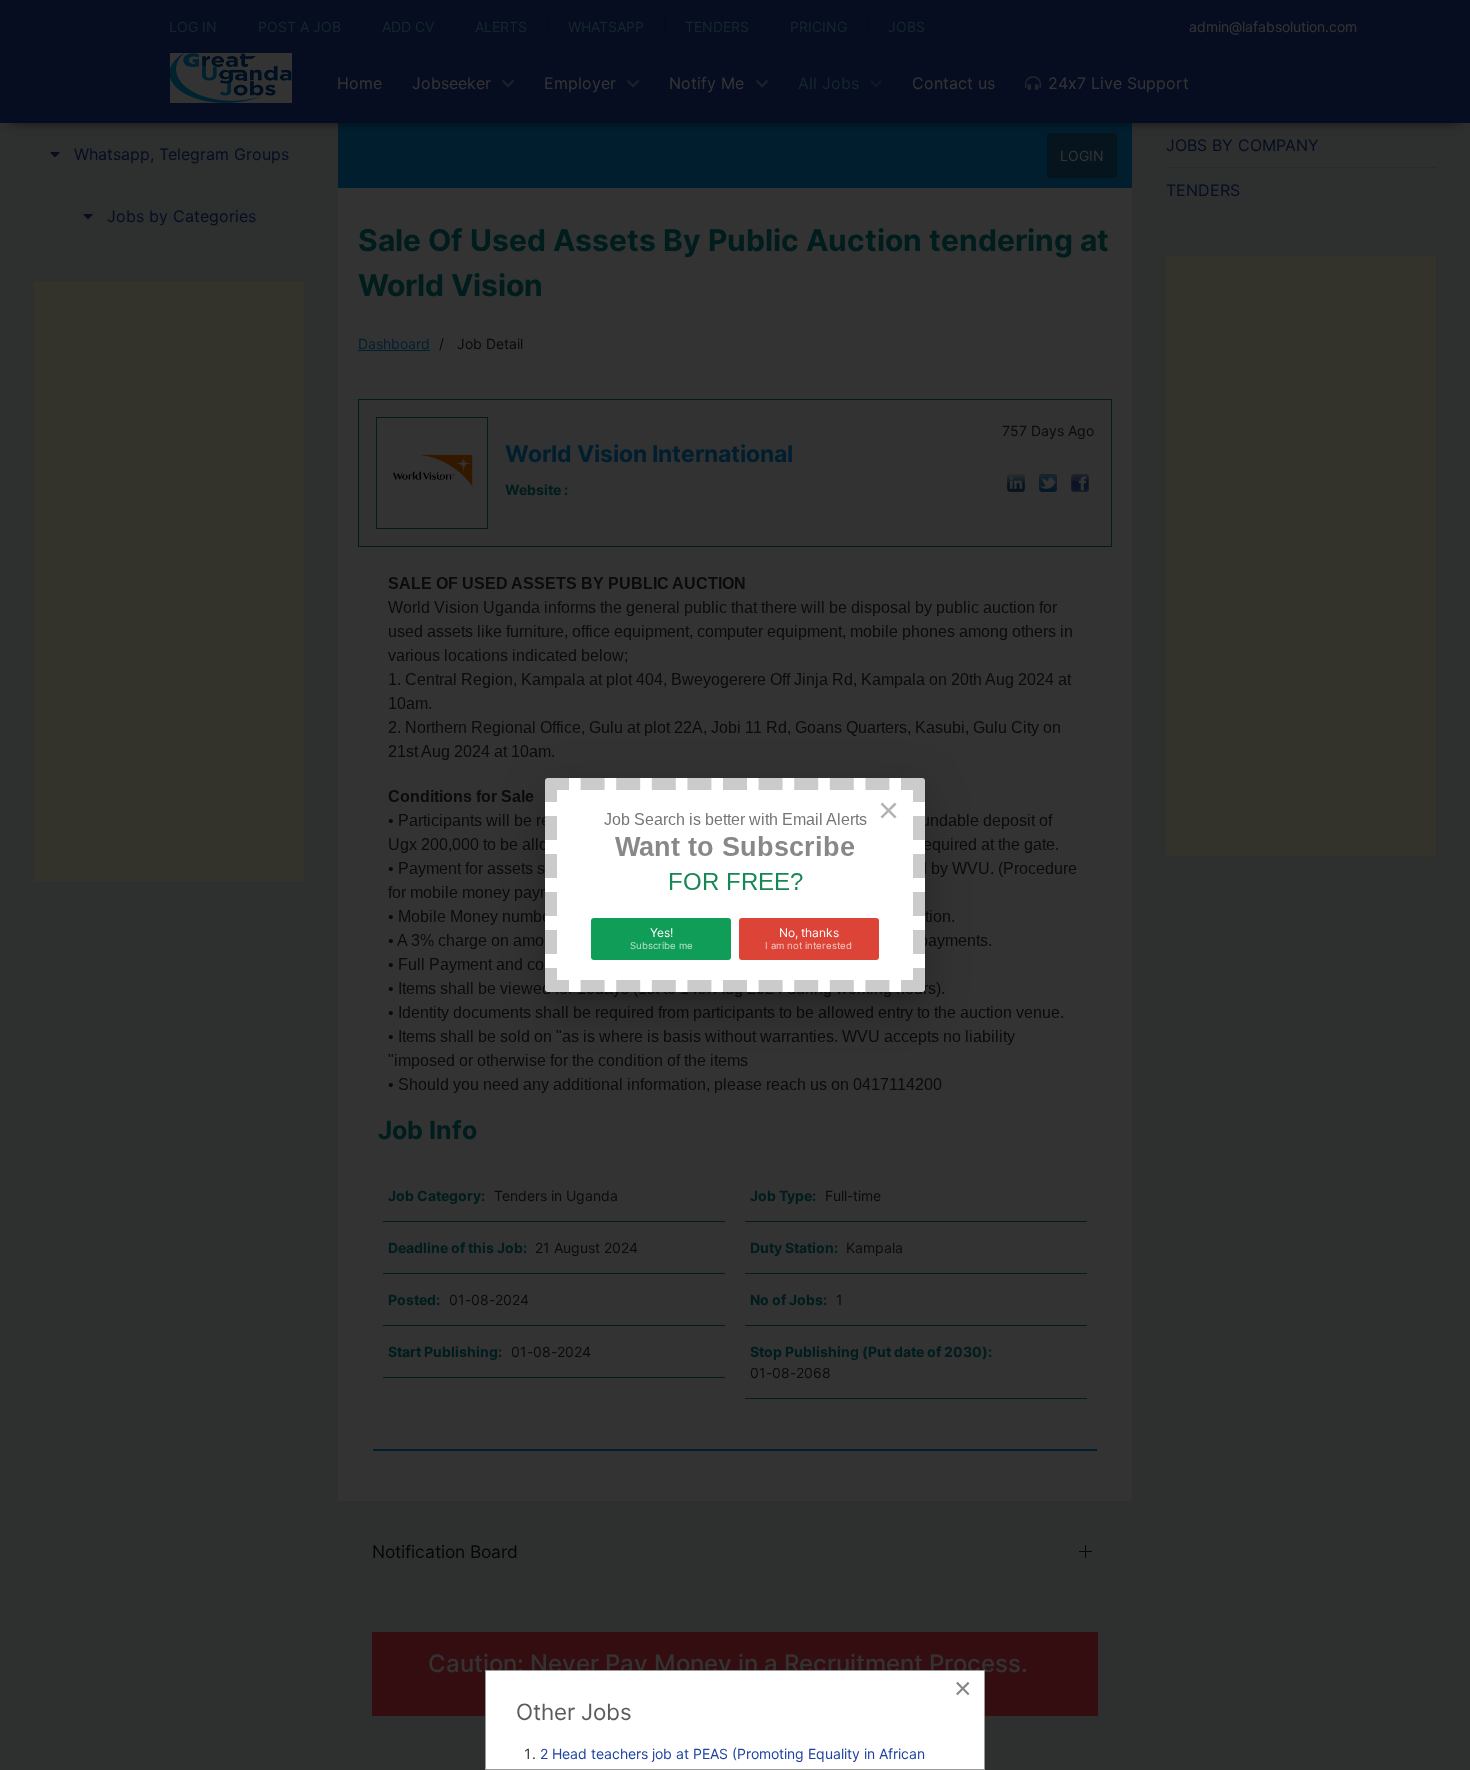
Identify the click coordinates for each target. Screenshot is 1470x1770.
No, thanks (808, 938)
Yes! (661, 938)
